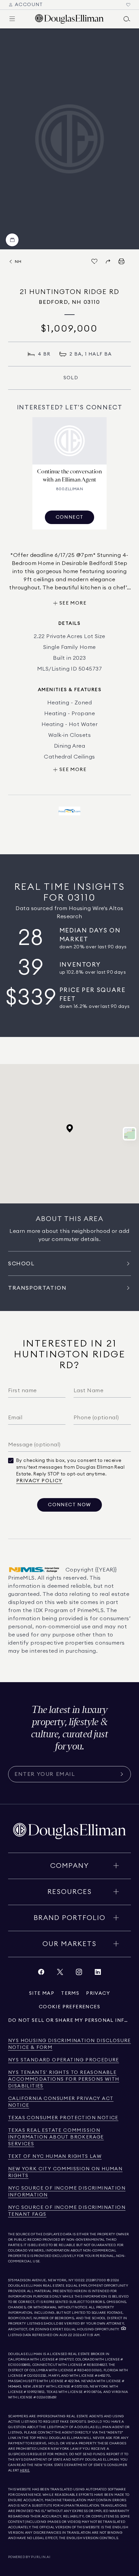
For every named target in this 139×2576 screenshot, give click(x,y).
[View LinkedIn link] (98, 1974)
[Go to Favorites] (128, 5)
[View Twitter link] (60, 1974)
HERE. (25, 2470)
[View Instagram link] (79, 1974)
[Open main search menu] (127, 19)
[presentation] (69, 139)
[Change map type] (130, 1134)
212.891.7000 (96, 2280)
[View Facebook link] (41, 1974)
